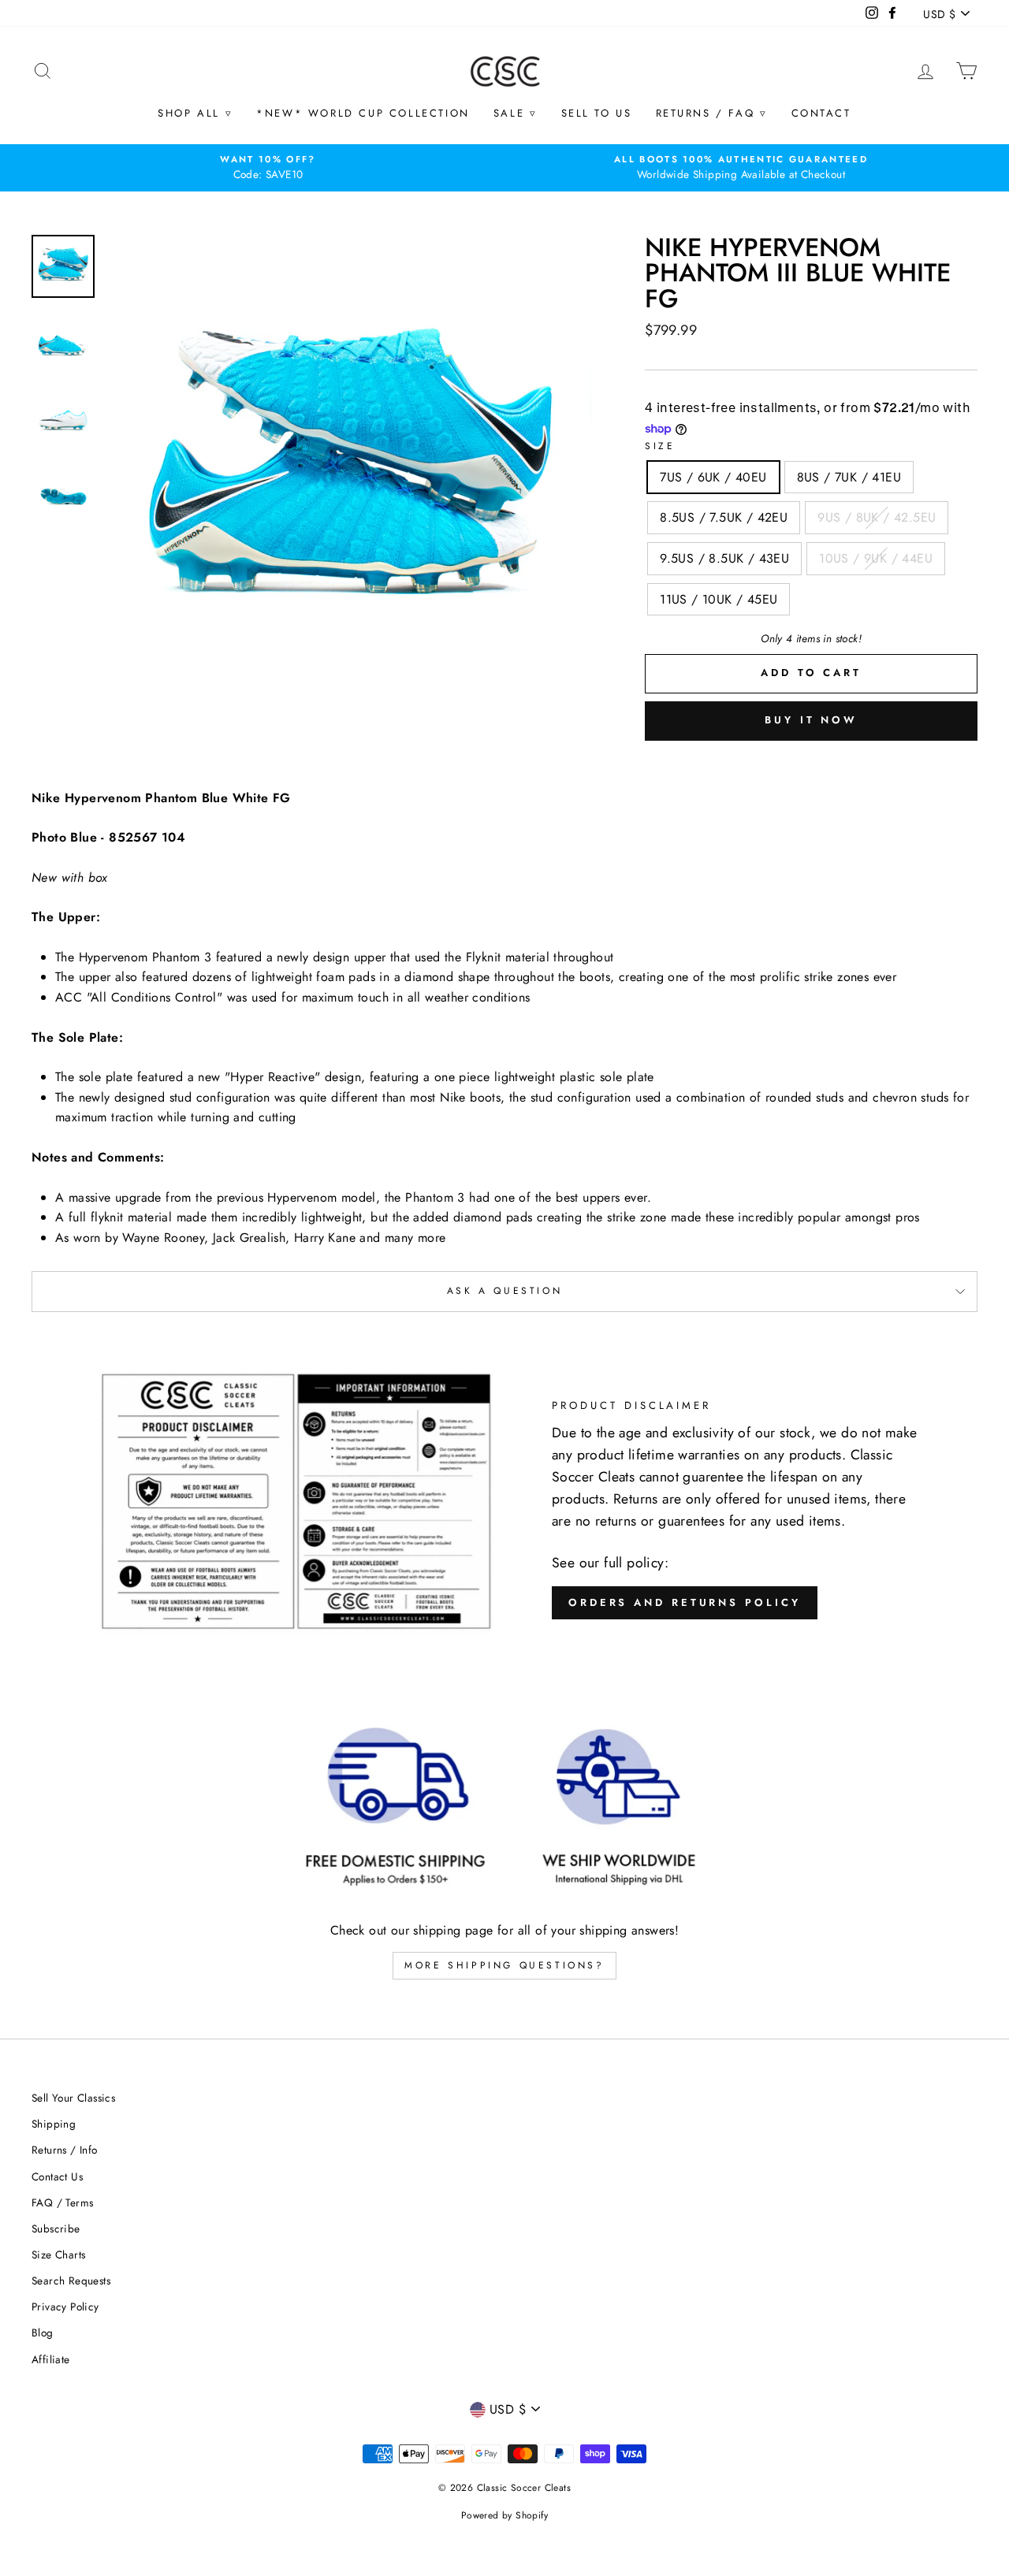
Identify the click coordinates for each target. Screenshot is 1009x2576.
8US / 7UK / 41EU (849, 477)
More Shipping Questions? (504, 1965)
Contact (821, 113)
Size (660, 446)
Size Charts (58, 2254)
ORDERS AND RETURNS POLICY (685, 1602)
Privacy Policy (65, 2307)
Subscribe (56, 2228)
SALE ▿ (516, 113)
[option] (268, 168)
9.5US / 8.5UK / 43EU (724, 558)
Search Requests (71, 2280)
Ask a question (504, 1291)
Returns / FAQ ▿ (712, 113)
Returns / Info (65, 2150)
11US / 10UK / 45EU (719, 599)
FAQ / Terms (62, 2202)
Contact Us (57, 2176)
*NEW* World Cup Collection (363, 113)
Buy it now (811, 720)
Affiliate (51, 2359)
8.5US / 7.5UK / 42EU (724, 517)
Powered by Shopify (504, 2515)
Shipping (54, 2124)
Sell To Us (597, 113)
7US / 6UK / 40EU (713, 477)
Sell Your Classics (73, 2098)
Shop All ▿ (195, 113)
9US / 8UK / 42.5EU (877, 517)
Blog (43, 2333)
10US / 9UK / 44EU (876, 558)
